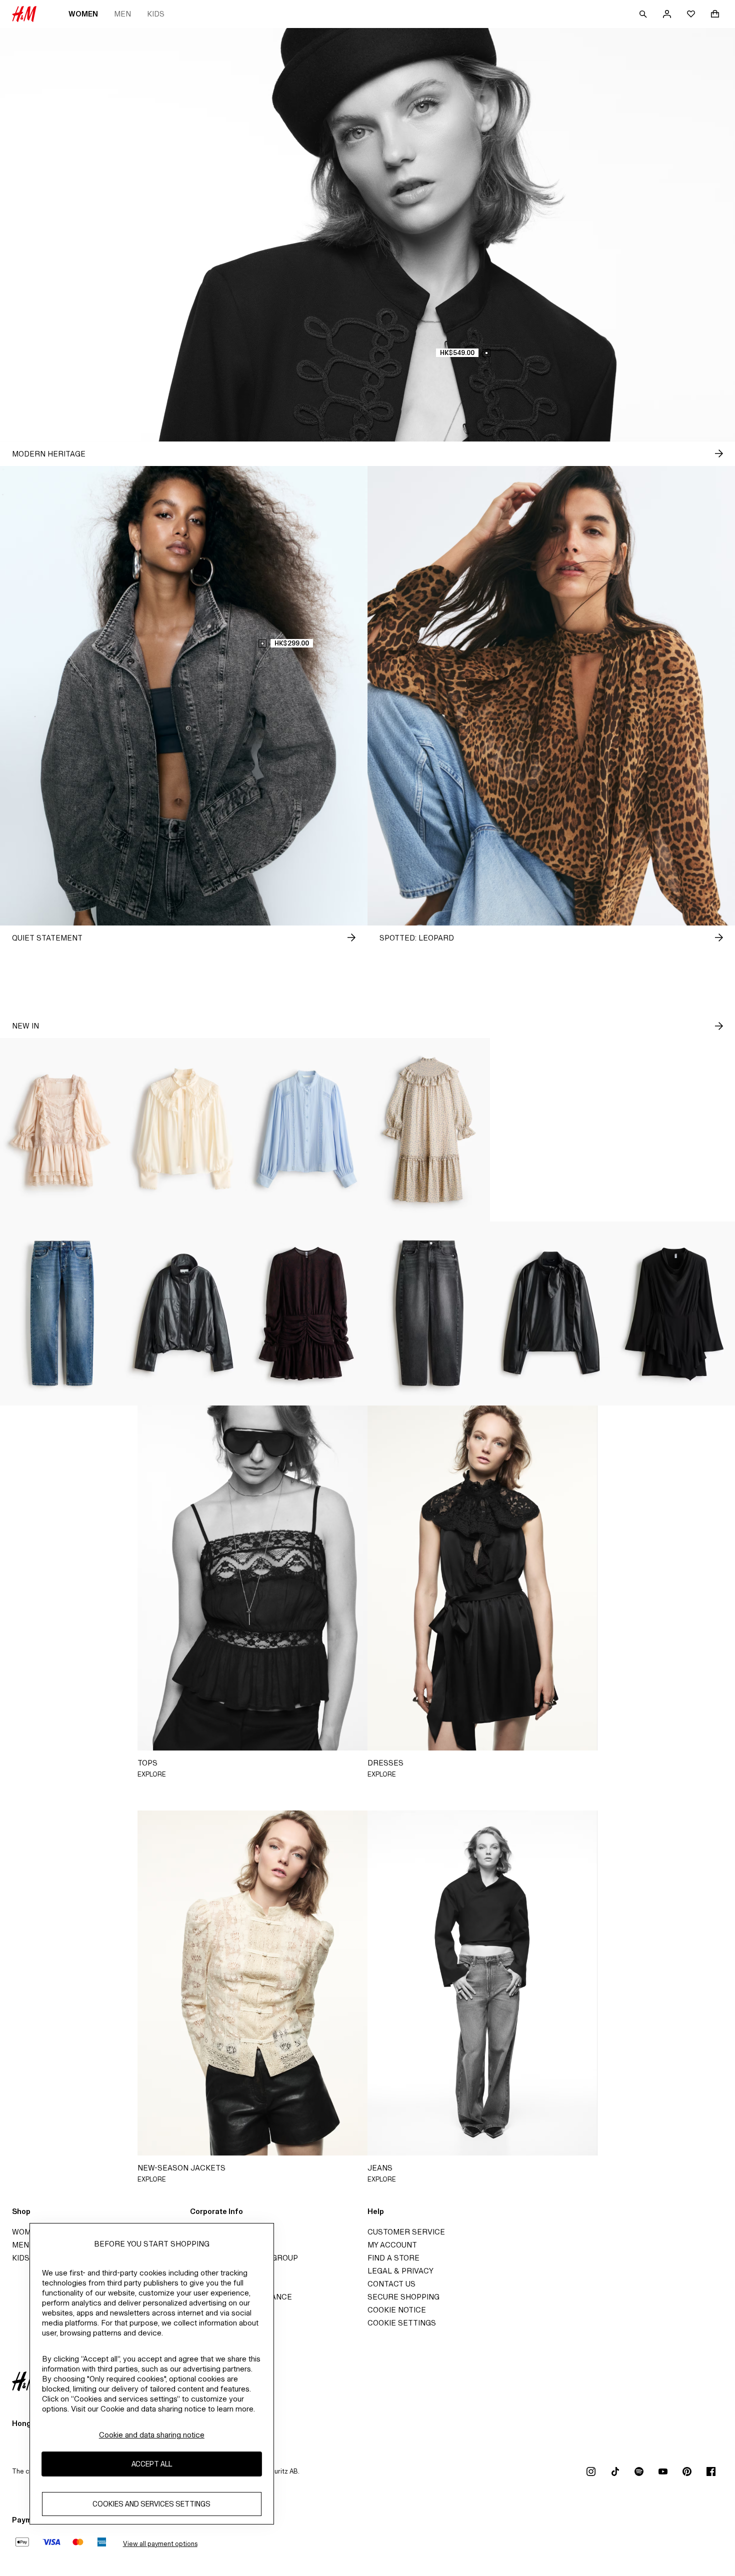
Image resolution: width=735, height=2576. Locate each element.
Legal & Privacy (400, 2271)
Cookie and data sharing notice (152, 2435)
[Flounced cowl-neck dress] (674, 1313)
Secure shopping (403, 2297)
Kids (156, 14)
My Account (392, 2245)
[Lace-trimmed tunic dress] (674, 1130)
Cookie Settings (402, 2323)
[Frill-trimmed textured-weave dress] (429, 1130)
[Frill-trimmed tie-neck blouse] (184, 1130)
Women (83, 14)
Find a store (393, 2258)
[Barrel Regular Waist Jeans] (429, 1313)
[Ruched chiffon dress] (306, 1313)
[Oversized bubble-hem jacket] (551, 1130)
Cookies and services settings (151, 2504)
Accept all (152, 2464)
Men (122, 14)
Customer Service (406, 2232)
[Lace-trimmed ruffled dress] (61, 1130)
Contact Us (391, 2284)
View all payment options (160, 2544)
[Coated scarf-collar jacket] (551, 1313)
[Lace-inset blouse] (306, 1130)
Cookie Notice (397, 2310)
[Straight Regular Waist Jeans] (61, 1313)
